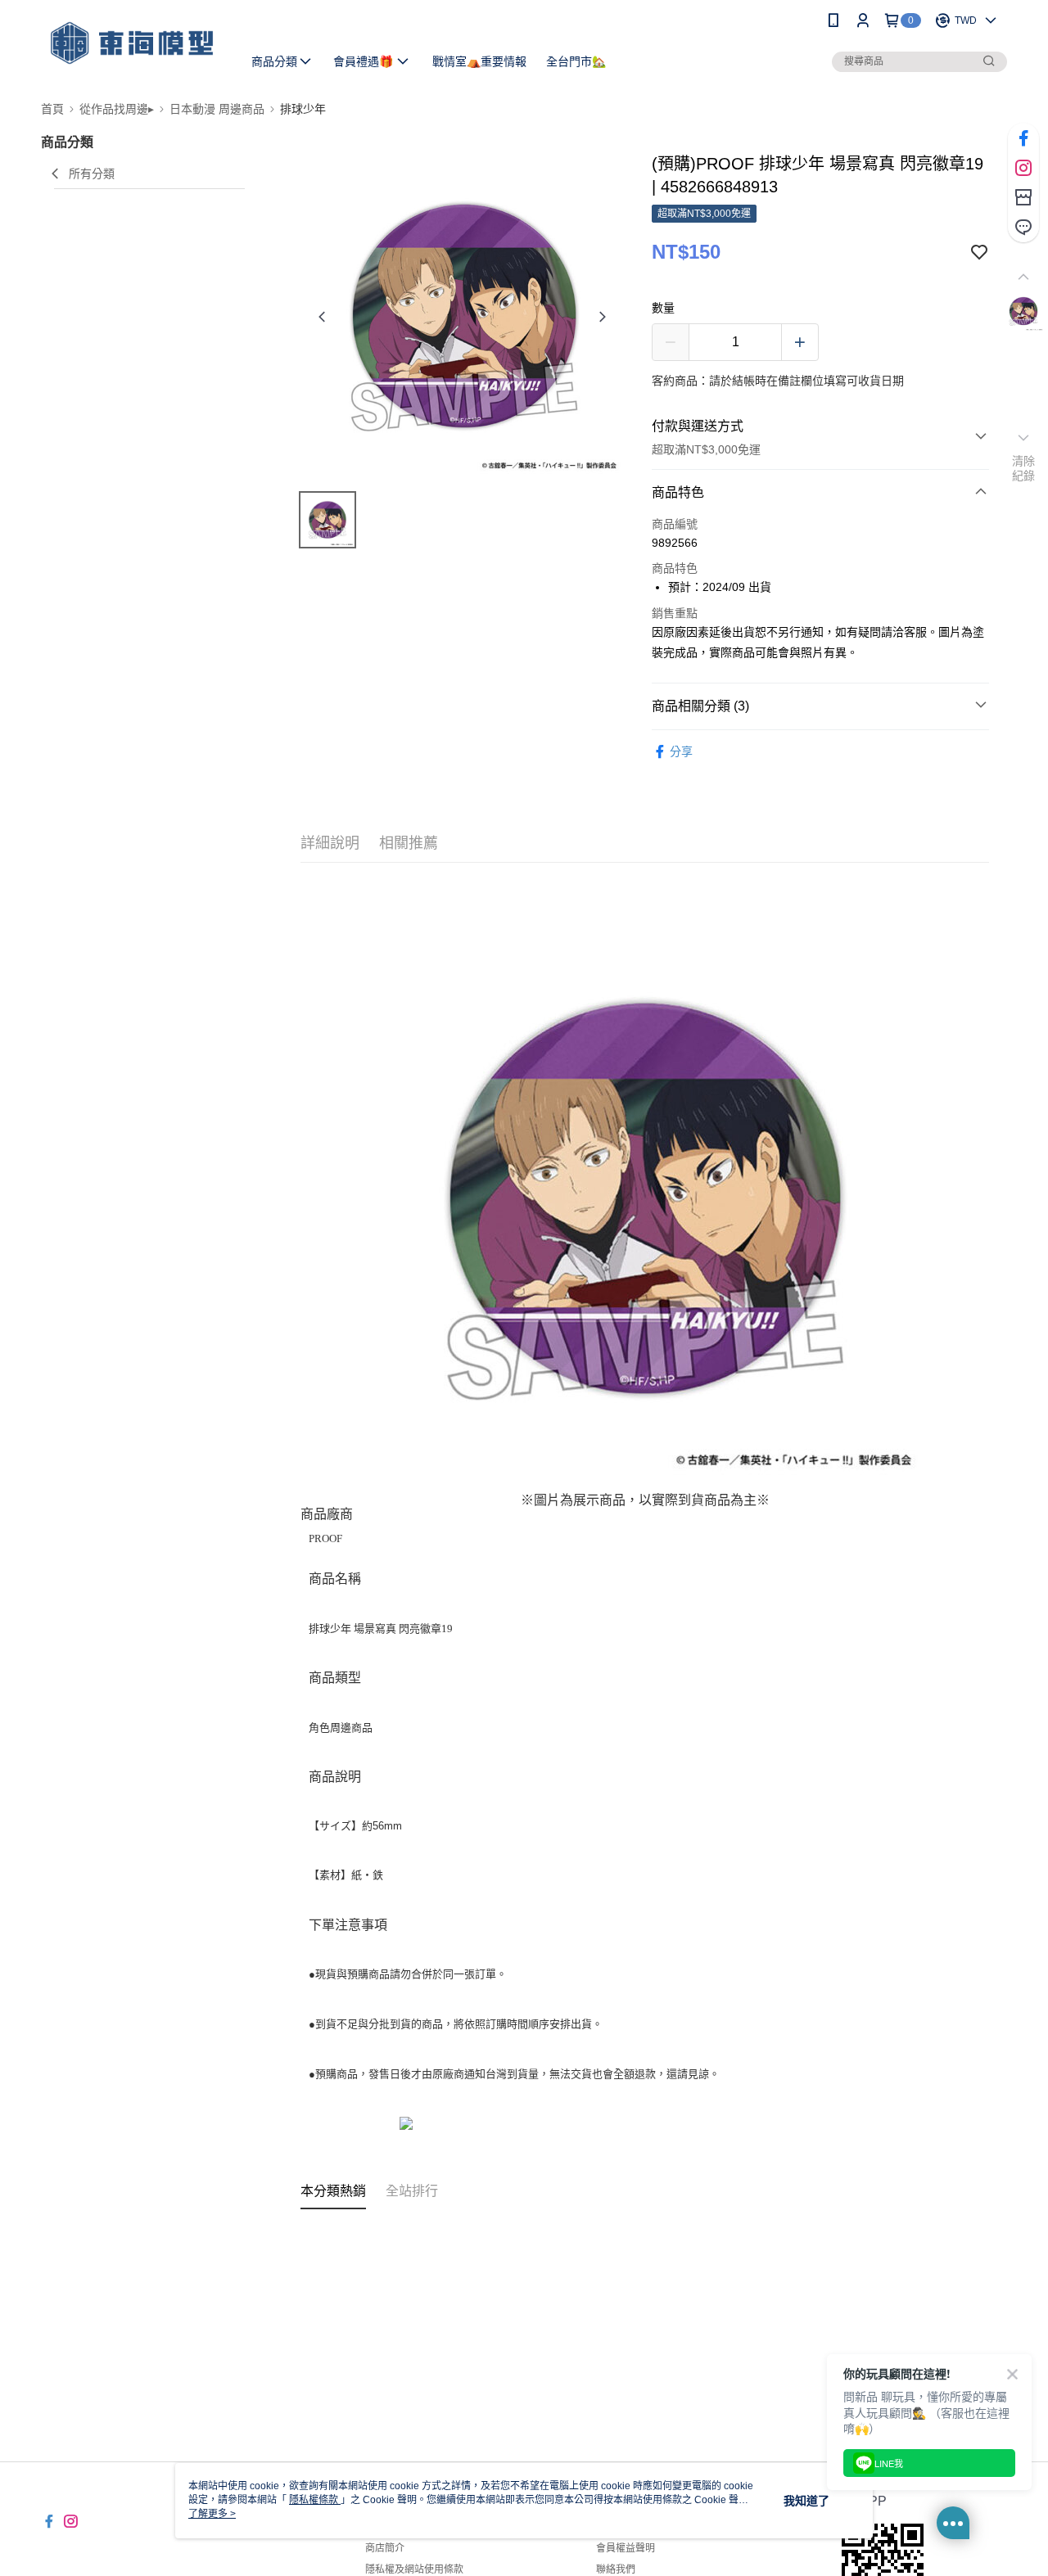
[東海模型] (132, 43)
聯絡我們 (616, 2569)
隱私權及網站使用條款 (414, 2569)
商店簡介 (385, 2548)
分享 (681, 751)
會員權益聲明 (626, 2548)
